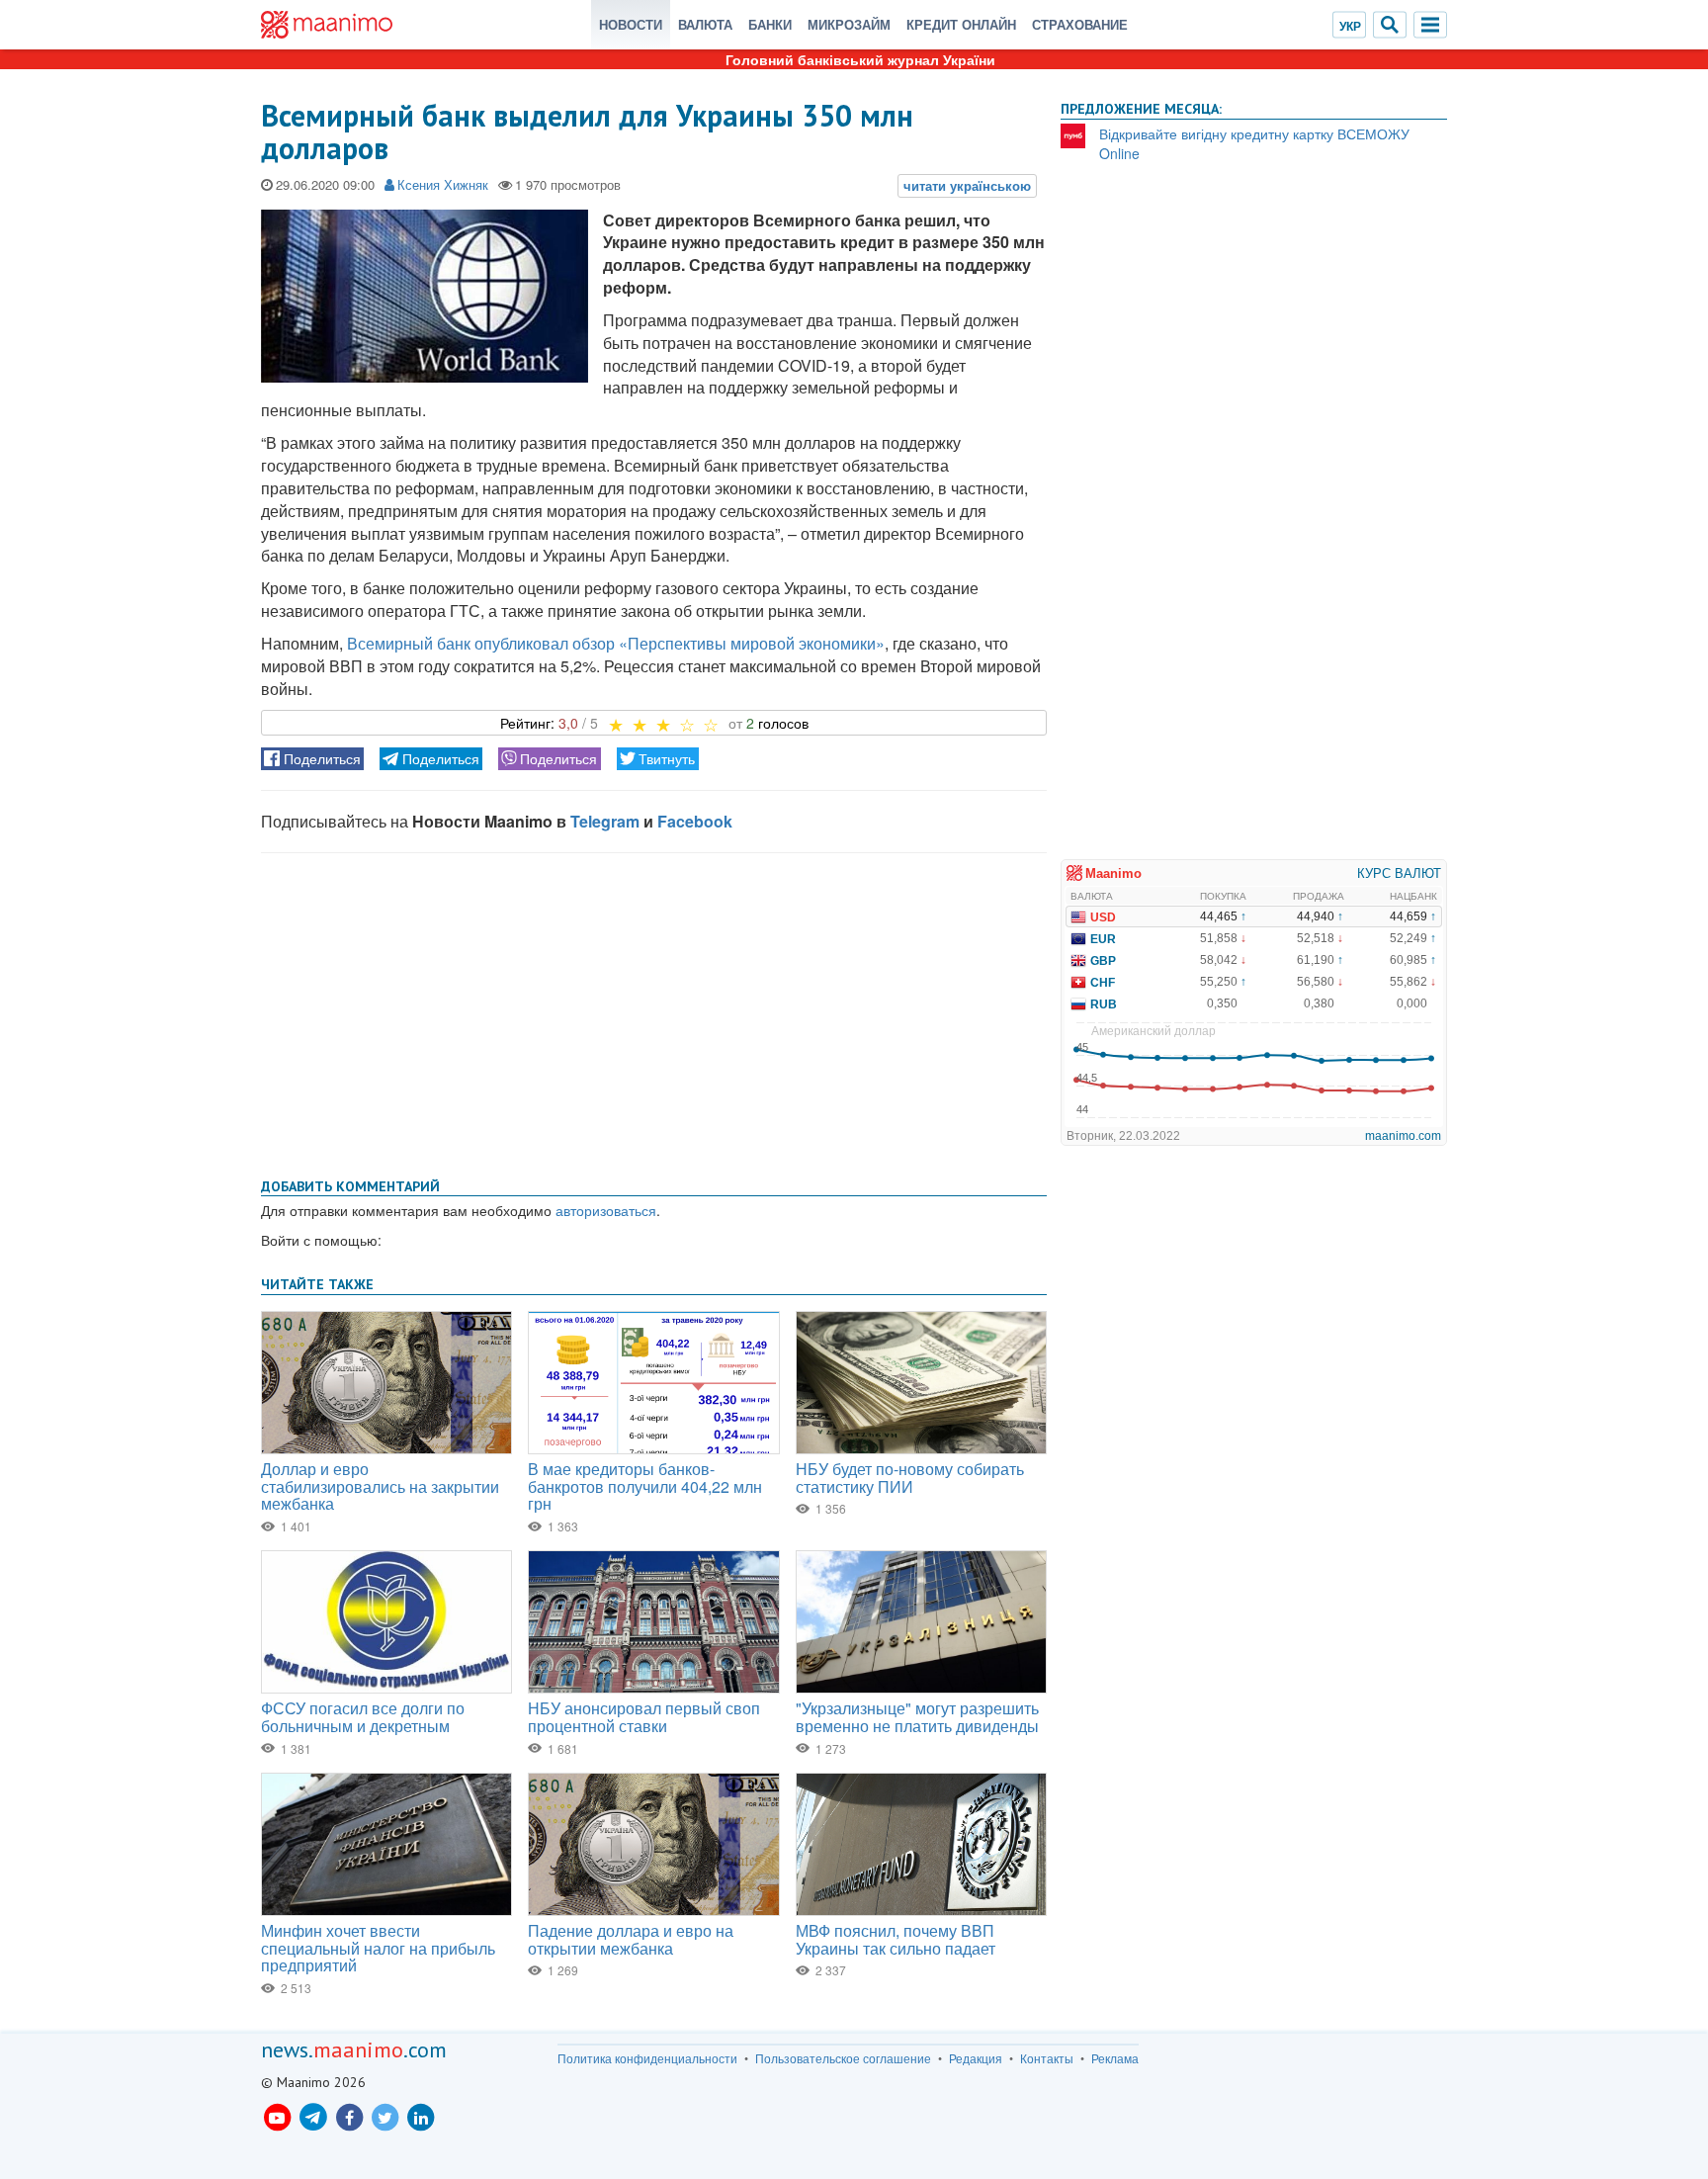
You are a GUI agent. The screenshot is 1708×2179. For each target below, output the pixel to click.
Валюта (705, 24)
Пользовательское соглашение (843, 2058)
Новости (631, 24)
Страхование (1080, 24)
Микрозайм (849, 24)
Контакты (1047, 2058)
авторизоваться (606, 1210)
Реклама (1115, 2058)
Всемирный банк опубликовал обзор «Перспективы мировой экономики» (616, 643)
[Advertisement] (654, 1011)
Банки (770, 24)
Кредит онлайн (961, 24)
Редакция (976, 2058)
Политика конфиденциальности (647, 2058)
